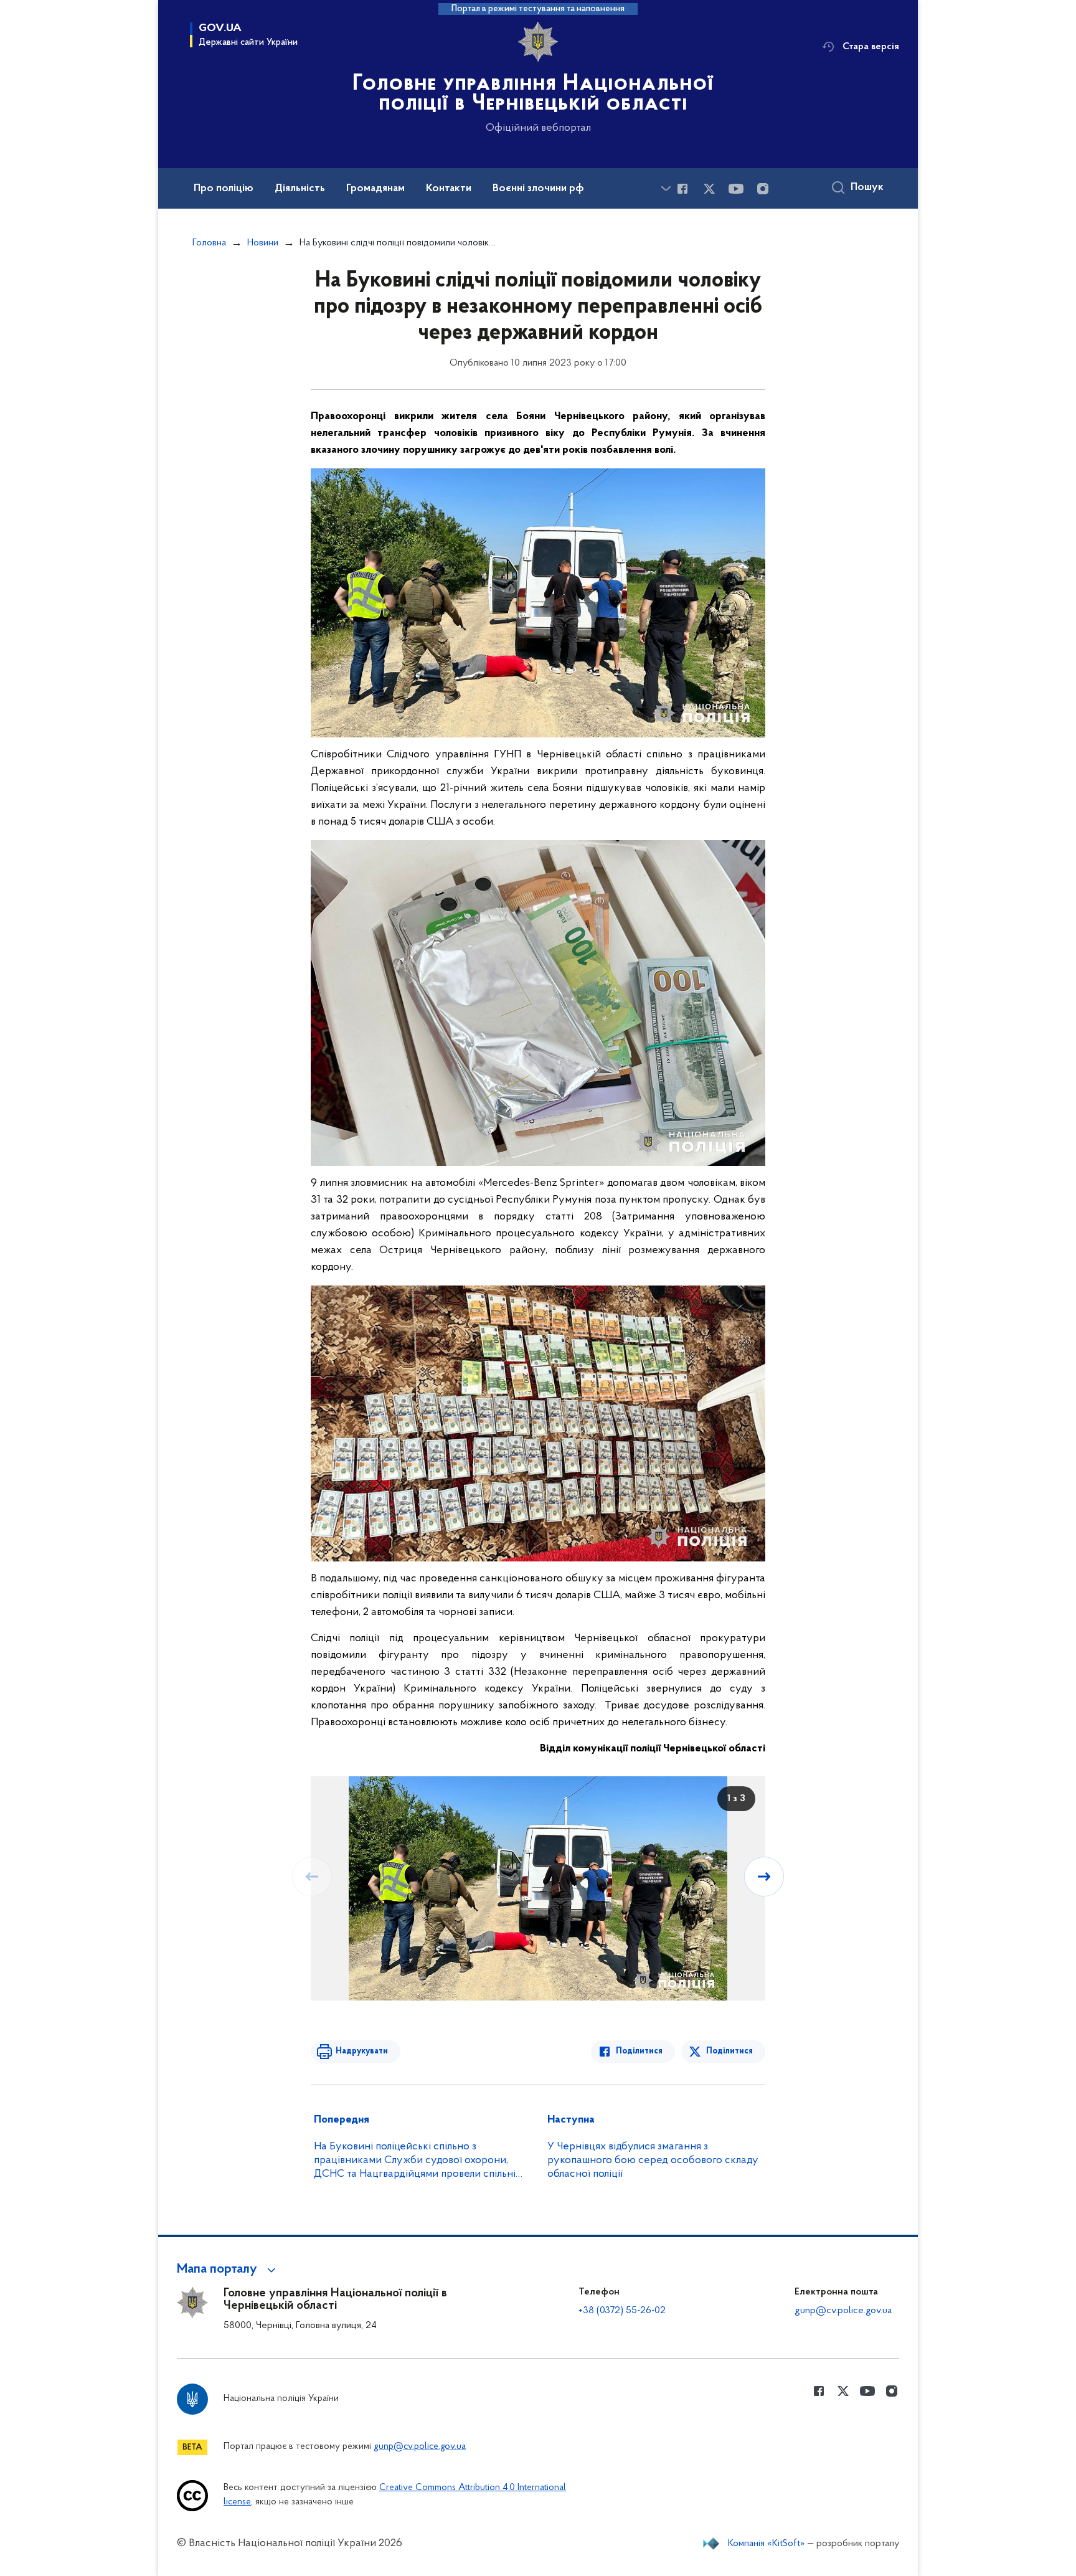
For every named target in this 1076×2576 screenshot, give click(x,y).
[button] (228, 2270)
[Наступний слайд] (764, 1877)
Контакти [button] (449, 189)
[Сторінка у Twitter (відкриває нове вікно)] (709, 189)
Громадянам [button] (375, 189)
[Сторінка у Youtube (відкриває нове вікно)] (736, 189)
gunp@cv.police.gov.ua (843, 2311)
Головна (209, 243)
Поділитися (639, 2051)
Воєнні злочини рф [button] (538, 189)
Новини (263, 243)
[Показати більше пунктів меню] (666, 188)
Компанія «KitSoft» (767, 2544)
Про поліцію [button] (224, 189)
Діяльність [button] (300, 189)
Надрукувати (362, 2051)
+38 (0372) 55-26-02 (622, 2311)
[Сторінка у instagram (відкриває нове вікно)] (763, 189)
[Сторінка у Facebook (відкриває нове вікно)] (682, 189)
